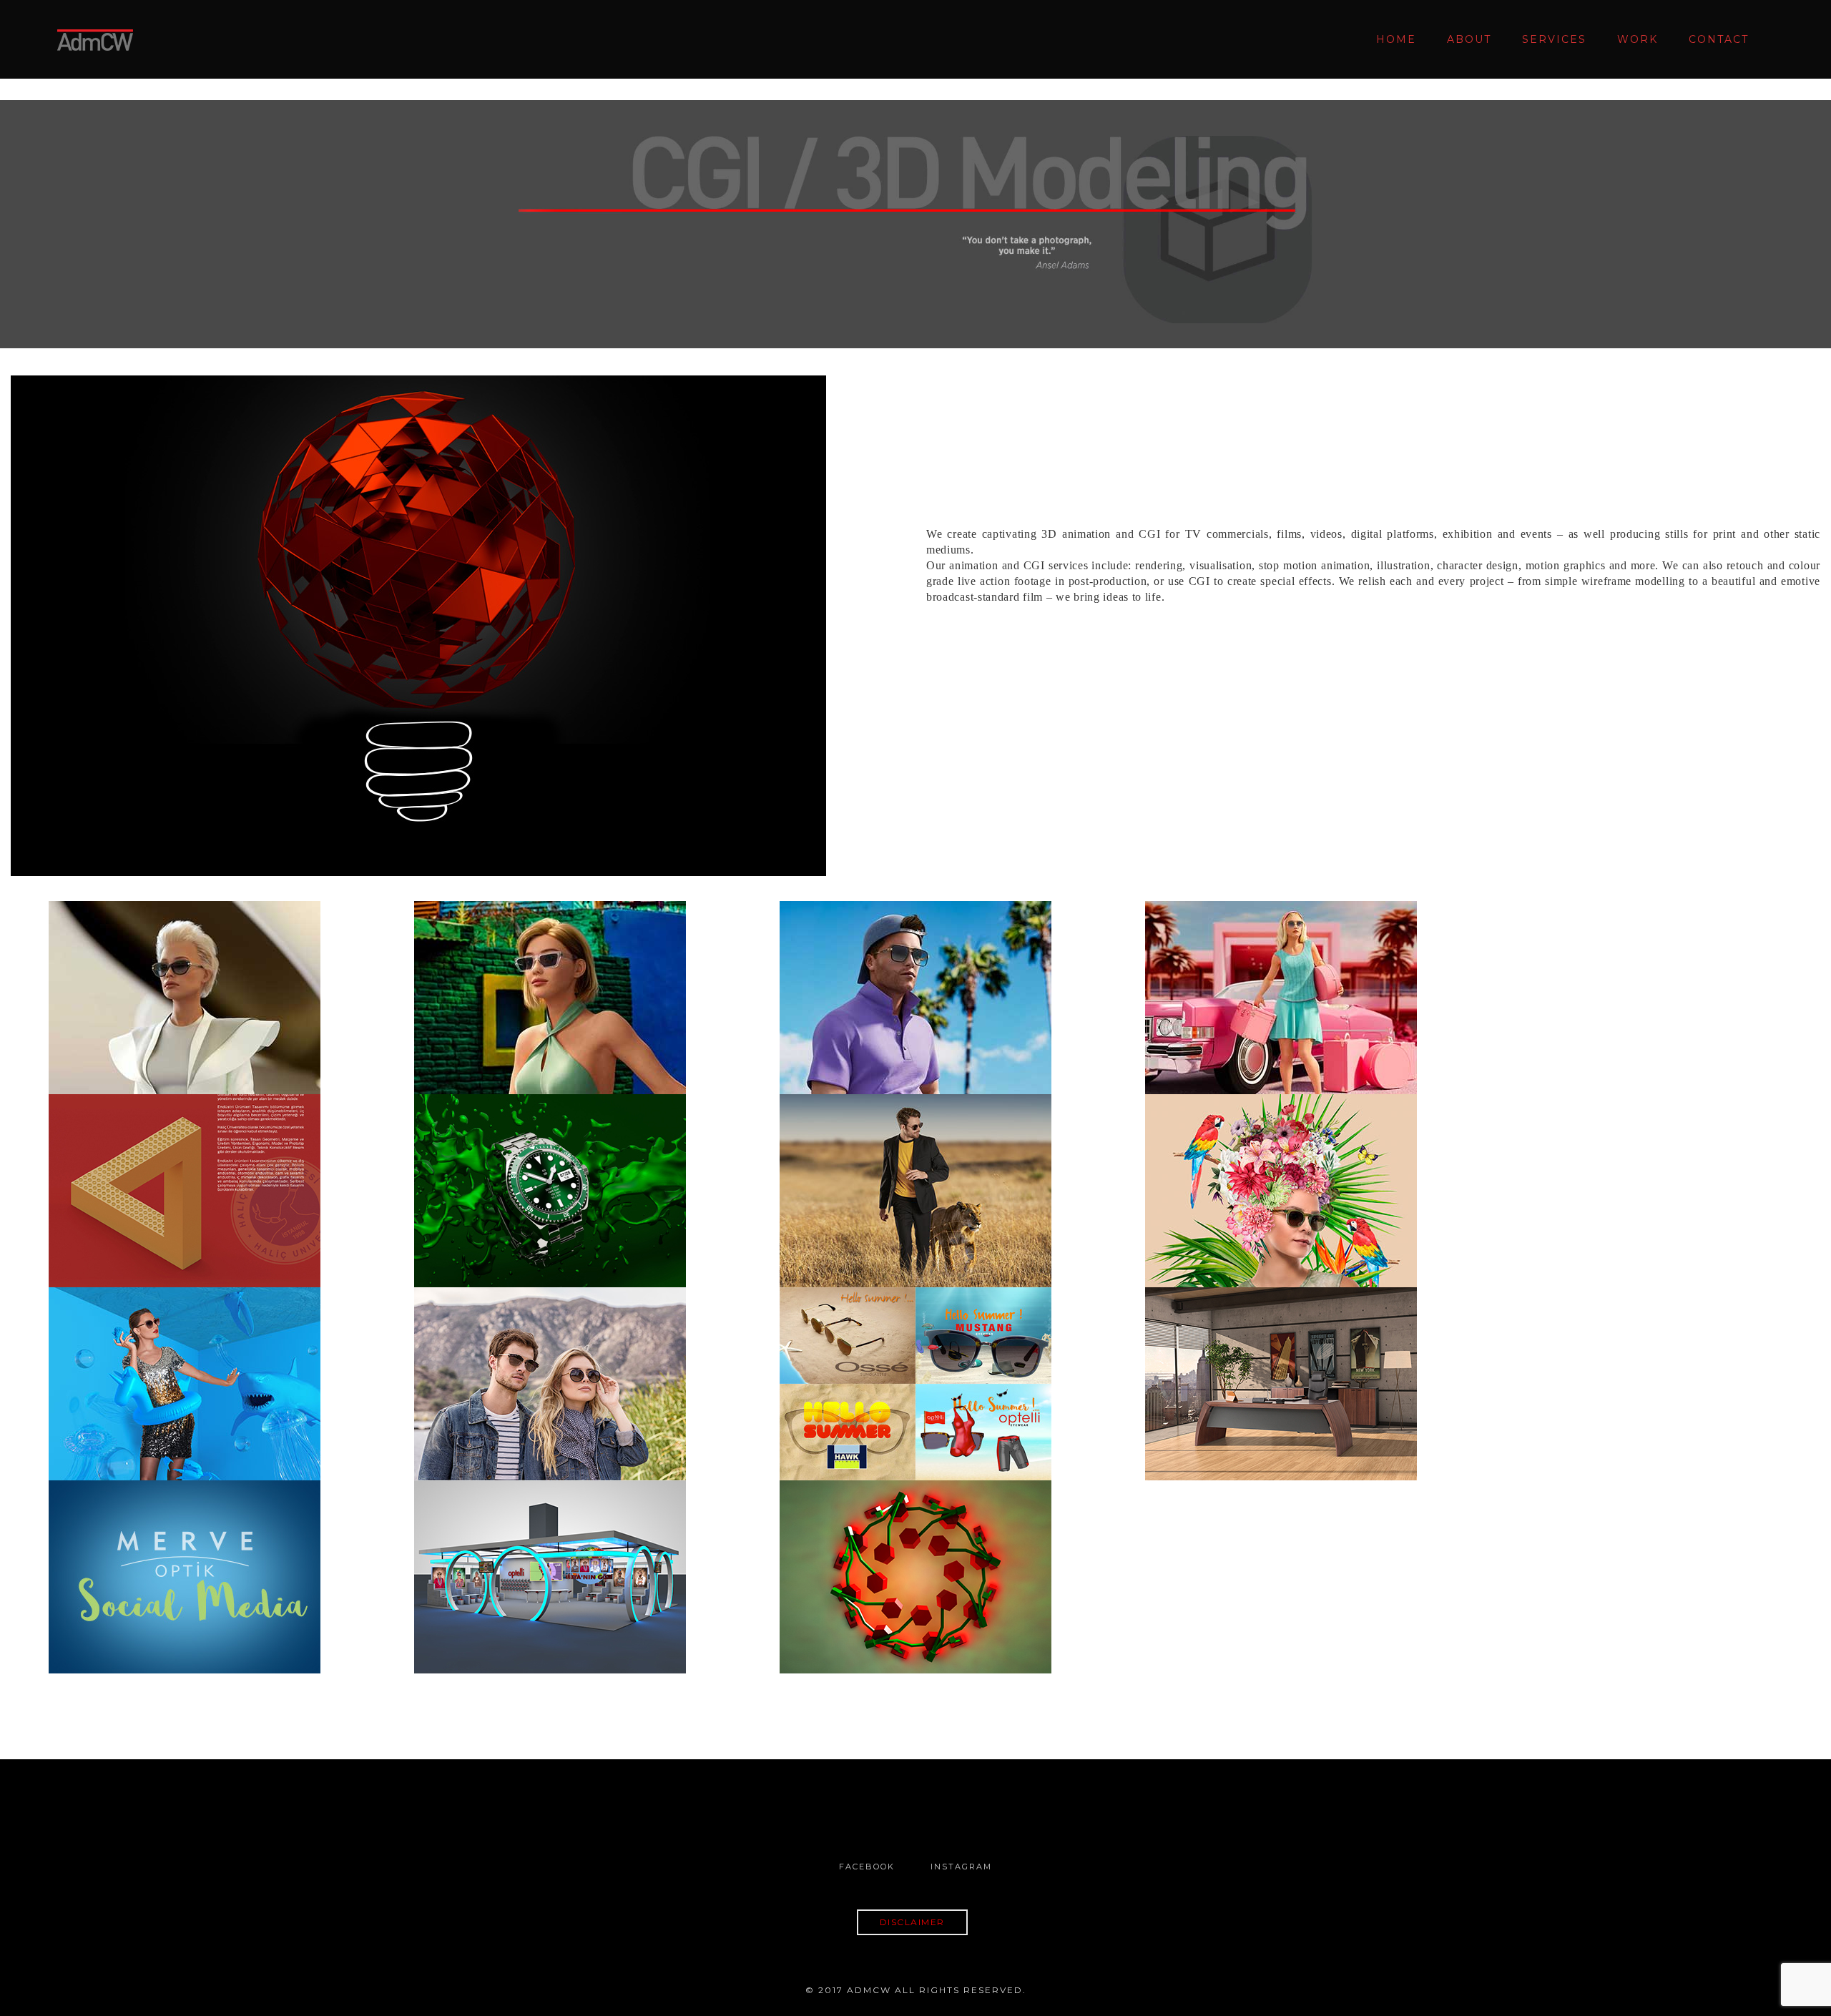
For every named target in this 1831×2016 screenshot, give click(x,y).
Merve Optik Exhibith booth (550, 1558)
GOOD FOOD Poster (915, 1558)
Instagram (961, 1867)
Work (1638, 39)
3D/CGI (138, 1037)
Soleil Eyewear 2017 (550, 1365)
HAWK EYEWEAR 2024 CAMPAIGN (1281, 978)
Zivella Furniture (1281, 1365)
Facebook (867, 1867)
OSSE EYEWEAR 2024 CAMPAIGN (185, 978)
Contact (1719, 39)
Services (1554, 39)
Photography (574, 1230)
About (1469, 39)
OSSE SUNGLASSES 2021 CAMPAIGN (185, 1365)
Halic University (185, 1171)
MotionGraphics (208, 1037)
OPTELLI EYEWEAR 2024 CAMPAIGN (550, 978)
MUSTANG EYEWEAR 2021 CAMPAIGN (915, 1171)
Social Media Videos (185, 1558)
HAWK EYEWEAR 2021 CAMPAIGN (1281, 1171)
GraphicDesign (208, 1230)
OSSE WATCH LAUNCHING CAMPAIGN (550, 1171)
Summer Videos (915, 1365)
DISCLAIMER (912, 1922)
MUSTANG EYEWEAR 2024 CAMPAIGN (915, 978)
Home (1396, 39)
